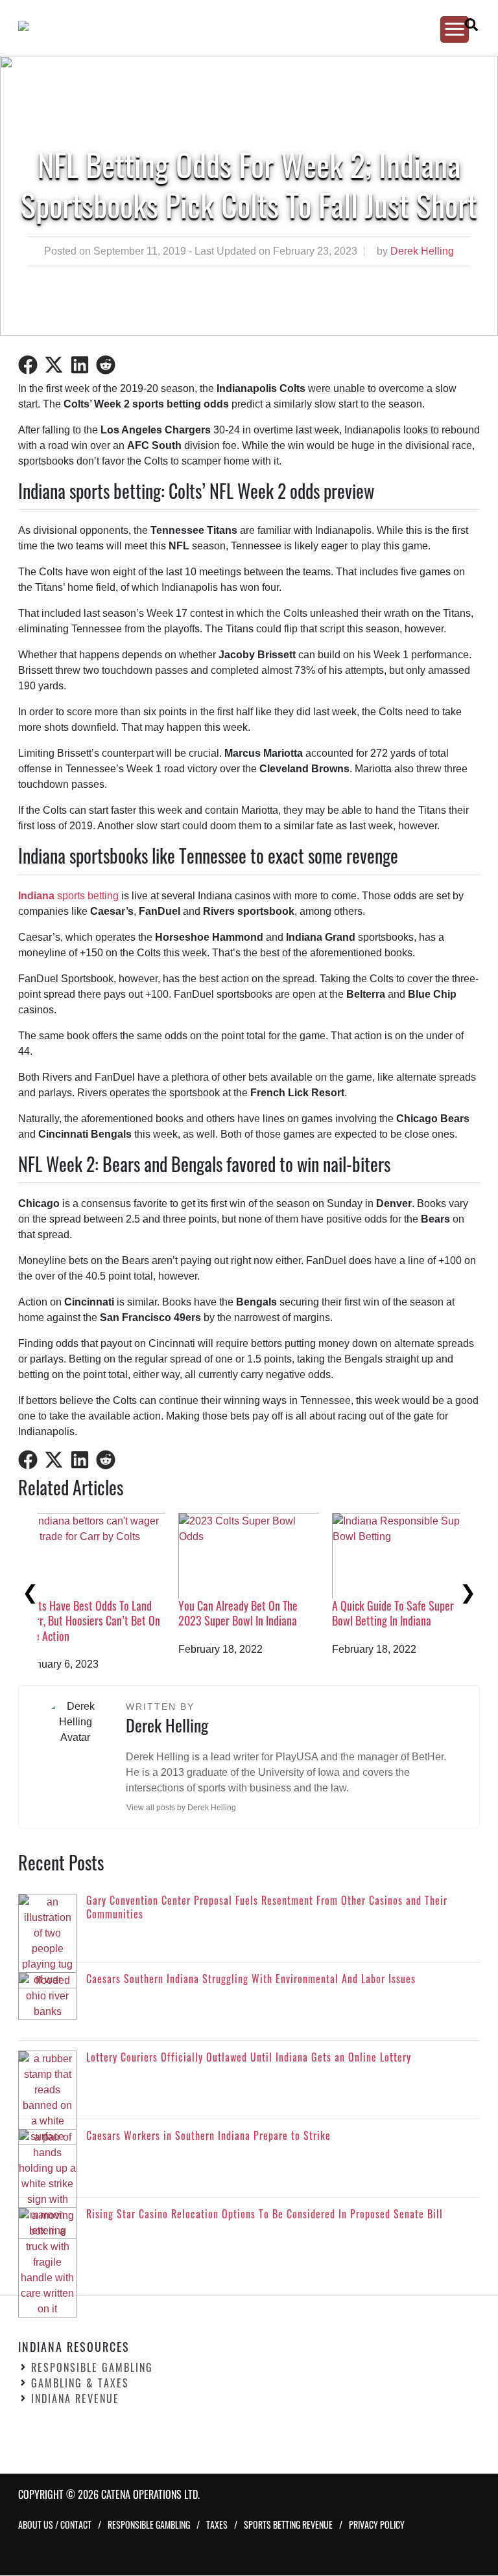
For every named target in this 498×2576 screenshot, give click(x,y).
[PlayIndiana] (237, 26)
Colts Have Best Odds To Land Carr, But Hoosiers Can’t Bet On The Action (420, 1621)
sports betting (68, 896)
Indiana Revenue (75, 2399)
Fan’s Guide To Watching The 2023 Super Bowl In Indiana (259, 1613)
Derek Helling (422, 251)
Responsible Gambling (92, 2368)
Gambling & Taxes (80, 2384)
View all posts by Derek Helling (181, 1808)
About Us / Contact (55, 2525)
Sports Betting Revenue (288, 2525)
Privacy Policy (377, 2525)
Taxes (217, 2525)
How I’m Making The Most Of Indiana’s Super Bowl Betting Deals (106, 1621)
